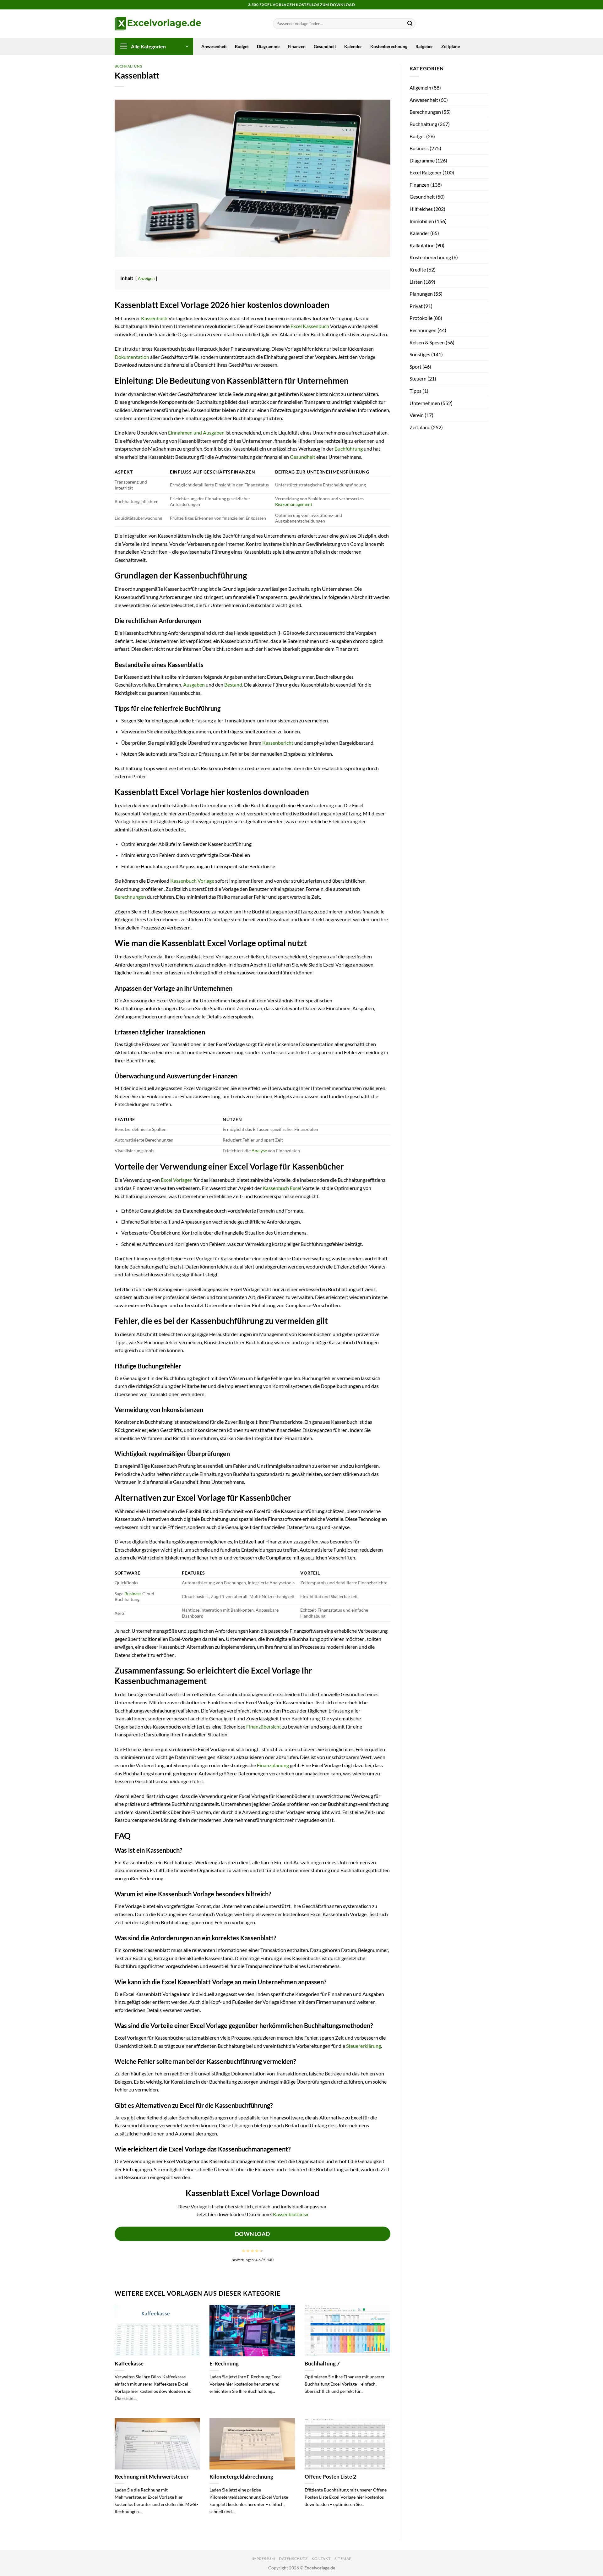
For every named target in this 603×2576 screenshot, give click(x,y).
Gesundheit (325, 46)
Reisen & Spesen (427, 342)
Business (133, 1594)
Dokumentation (132, 357)
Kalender (353, 46)
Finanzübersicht (264, 1726)
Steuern (418, 378)
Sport (416, 367)
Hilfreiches (421, 209)
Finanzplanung (273, 1765)
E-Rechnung (224, 2364)
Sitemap (343, 2559)
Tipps (416, 391)
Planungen (421, 294)
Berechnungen (130, 897)
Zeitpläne (451, 46)
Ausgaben (194, 685)
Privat (416, 306)
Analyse (259, 1151)
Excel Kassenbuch (310, 326)
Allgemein (420, 88)
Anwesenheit (214, 46)
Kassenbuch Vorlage (192, 881)
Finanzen (297, 46)
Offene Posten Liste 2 (330, 2477)
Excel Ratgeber (426, 172)
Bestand (233, 685)
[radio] (244, 2251)
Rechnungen (423, 330)
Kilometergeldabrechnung (241, 2477)
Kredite (418, 269)
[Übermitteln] (410, 24)
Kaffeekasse (129, 2364)
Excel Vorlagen (177, 1180)
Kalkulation (422, 245)
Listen (416, 282)
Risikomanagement (294, 504)
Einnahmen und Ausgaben (196, 433)
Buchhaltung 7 (322, 2364)
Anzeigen (146, 278)
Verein (417, 415)
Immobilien (422, 221)
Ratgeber (424, 46)
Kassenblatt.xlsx (291, 2214)
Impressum (263, 2559)
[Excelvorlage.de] (158, 24)
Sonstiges (420, 354)
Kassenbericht (278, 743)
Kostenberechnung (389, 46)
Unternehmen (425, 403)
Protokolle (421, 318)
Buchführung (349, 449)
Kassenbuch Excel (282, 1188)
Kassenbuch (154, 318)
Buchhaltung (128, 66)
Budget (242, 46)
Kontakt (321, 2559)
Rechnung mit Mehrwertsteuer (152, 2477)
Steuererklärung (364, 2046)
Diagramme (268, 46)
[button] (154, 46)
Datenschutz (293, 2559)
